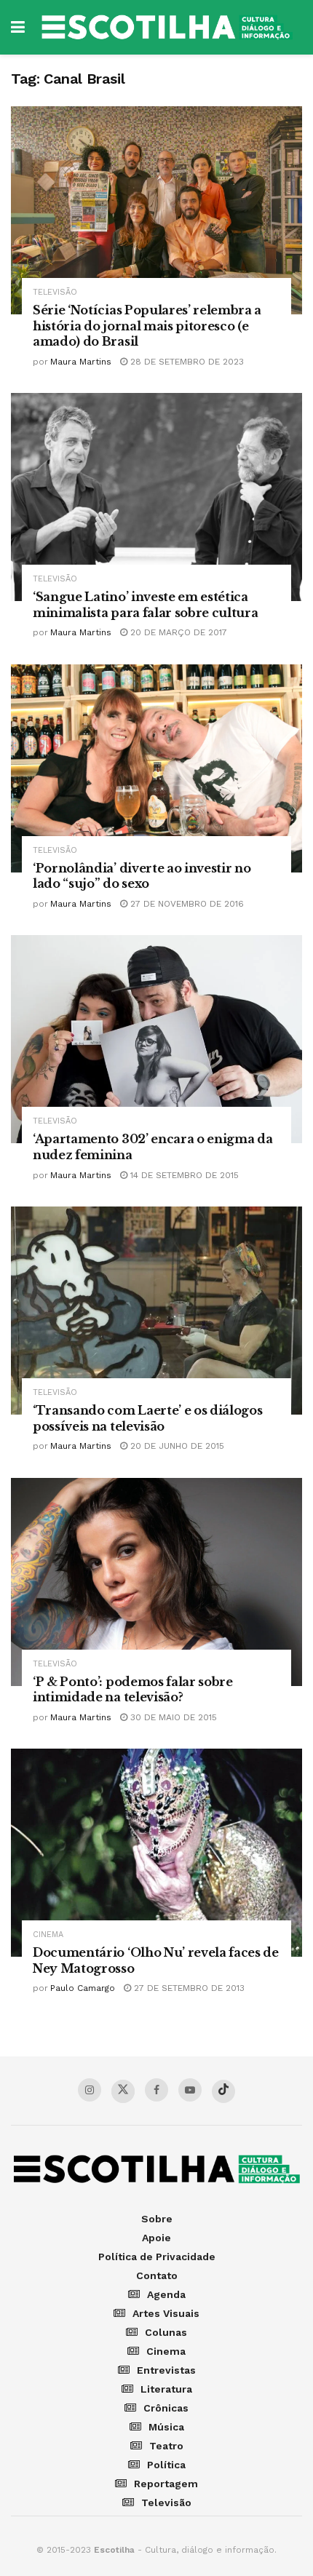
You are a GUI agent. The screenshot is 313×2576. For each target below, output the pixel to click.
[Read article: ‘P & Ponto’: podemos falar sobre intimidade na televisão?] (156, 1582)
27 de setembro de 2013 (188, 1988)
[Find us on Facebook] (156, 2090)
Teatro (166, 2446)
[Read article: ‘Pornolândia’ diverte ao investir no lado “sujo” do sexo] (156, 768)
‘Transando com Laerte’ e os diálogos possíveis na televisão (147, 1418)
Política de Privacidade (157, 2257)
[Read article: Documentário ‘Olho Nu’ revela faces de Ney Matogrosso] (156, 1853)
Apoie (156, 2238)
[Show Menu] (18, 27)
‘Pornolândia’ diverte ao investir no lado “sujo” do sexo (142, 876)
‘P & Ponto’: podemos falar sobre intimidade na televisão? (133, 1690)
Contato (157, 2275)
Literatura (166, 2389)
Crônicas (166, 2408)
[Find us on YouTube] (190, 2090)
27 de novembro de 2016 (186, 904)
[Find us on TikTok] (223, 2091)
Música (166, 2427)
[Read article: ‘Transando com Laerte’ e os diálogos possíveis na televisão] (156, 1311)
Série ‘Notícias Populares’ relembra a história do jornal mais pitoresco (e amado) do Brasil (147, 326)
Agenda (166, 2294)
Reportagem (166, 2484)
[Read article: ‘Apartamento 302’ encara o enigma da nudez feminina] (156, 1039)
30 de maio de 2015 (172, 1717)
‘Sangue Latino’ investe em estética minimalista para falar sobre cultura (145, 605)
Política (166, 2465)
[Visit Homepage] (167, 27)
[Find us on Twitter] (123, 2091)
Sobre (157, 2219)
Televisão (55, 292)
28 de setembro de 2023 (186, 362)
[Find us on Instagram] (90, 2090)
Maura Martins (81, 362)
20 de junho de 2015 (176, 1446)
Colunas (166, 2332)
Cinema (48, 1935)
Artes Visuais (166, 2313)
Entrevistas (166, 2370)
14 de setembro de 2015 (183, 1175)
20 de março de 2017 (177, 632)
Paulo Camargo (83, 1988)
